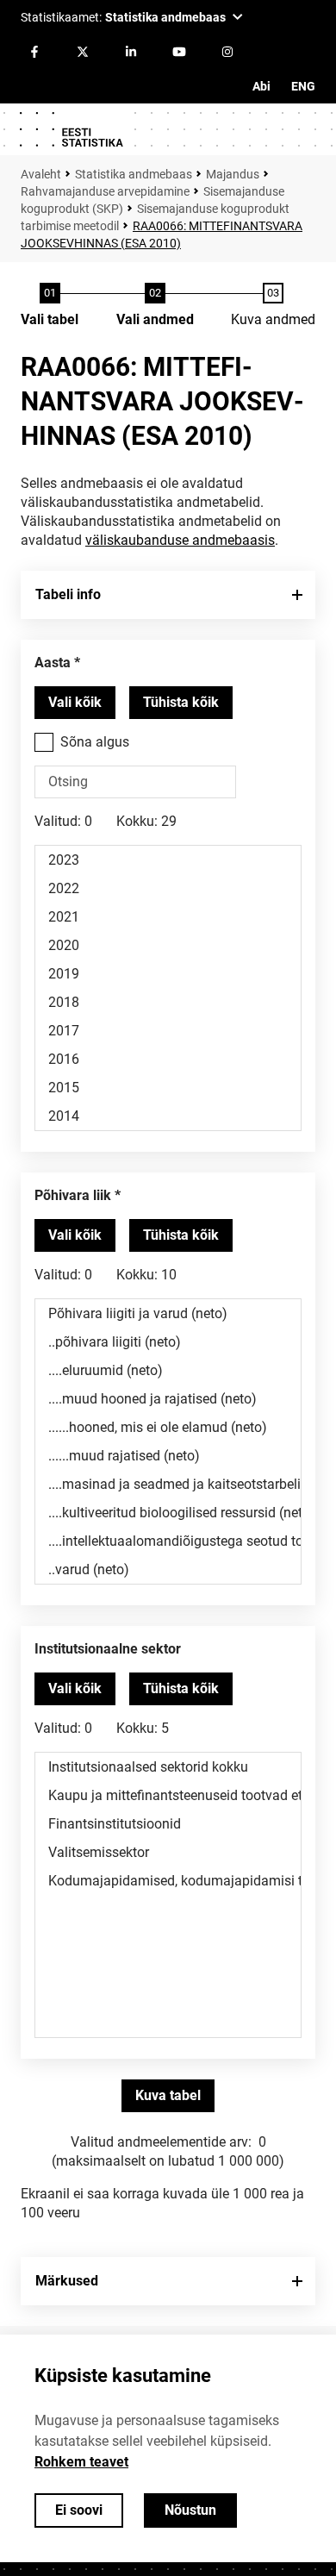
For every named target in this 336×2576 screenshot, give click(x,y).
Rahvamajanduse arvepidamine (105, 191)
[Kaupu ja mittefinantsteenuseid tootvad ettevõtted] (168, 1795)
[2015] (168, 1088)
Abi (261, 86)
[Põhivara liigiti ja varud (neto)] (168, 1313)
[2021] (168, 917)
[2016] (168, 1059)
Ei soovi (79, 2510)
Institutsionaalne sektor (108, 1649)
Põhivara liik (73, 1195)
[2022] (168, 888)
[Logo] (71, 129)
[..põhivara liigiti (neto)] (168, 1342)
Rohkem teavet (81, 2462)
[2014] (168, 1116)
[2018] (168, 1002)
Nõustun (190, 2510)
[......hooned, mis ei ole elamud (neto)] (168, 1427)
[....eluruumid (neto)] (168, 1370)
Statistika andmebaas (134, 174)
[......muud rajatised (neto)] (168, 1456)
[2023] (168, 860)
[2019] (168, 974)
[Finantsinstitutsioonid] (168, 1824)
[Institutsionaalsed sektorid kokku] (168, 1767)
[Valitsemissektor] (168, 1852)
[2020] (168, 945)
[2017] (168, 1031)
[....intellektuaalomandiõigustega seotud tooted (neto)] (168, 1541)
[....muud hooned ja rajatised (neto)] (168, 1399)
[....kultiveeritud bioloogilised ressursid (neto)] (168, 1513)
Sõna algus (95, 742)
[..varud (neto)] (168, 1569)
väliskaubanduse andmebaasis (180, 540)
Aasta (53, 663)
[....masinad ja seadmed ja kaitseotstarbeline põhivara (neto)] (168, 1484)
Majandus (233, 174)
